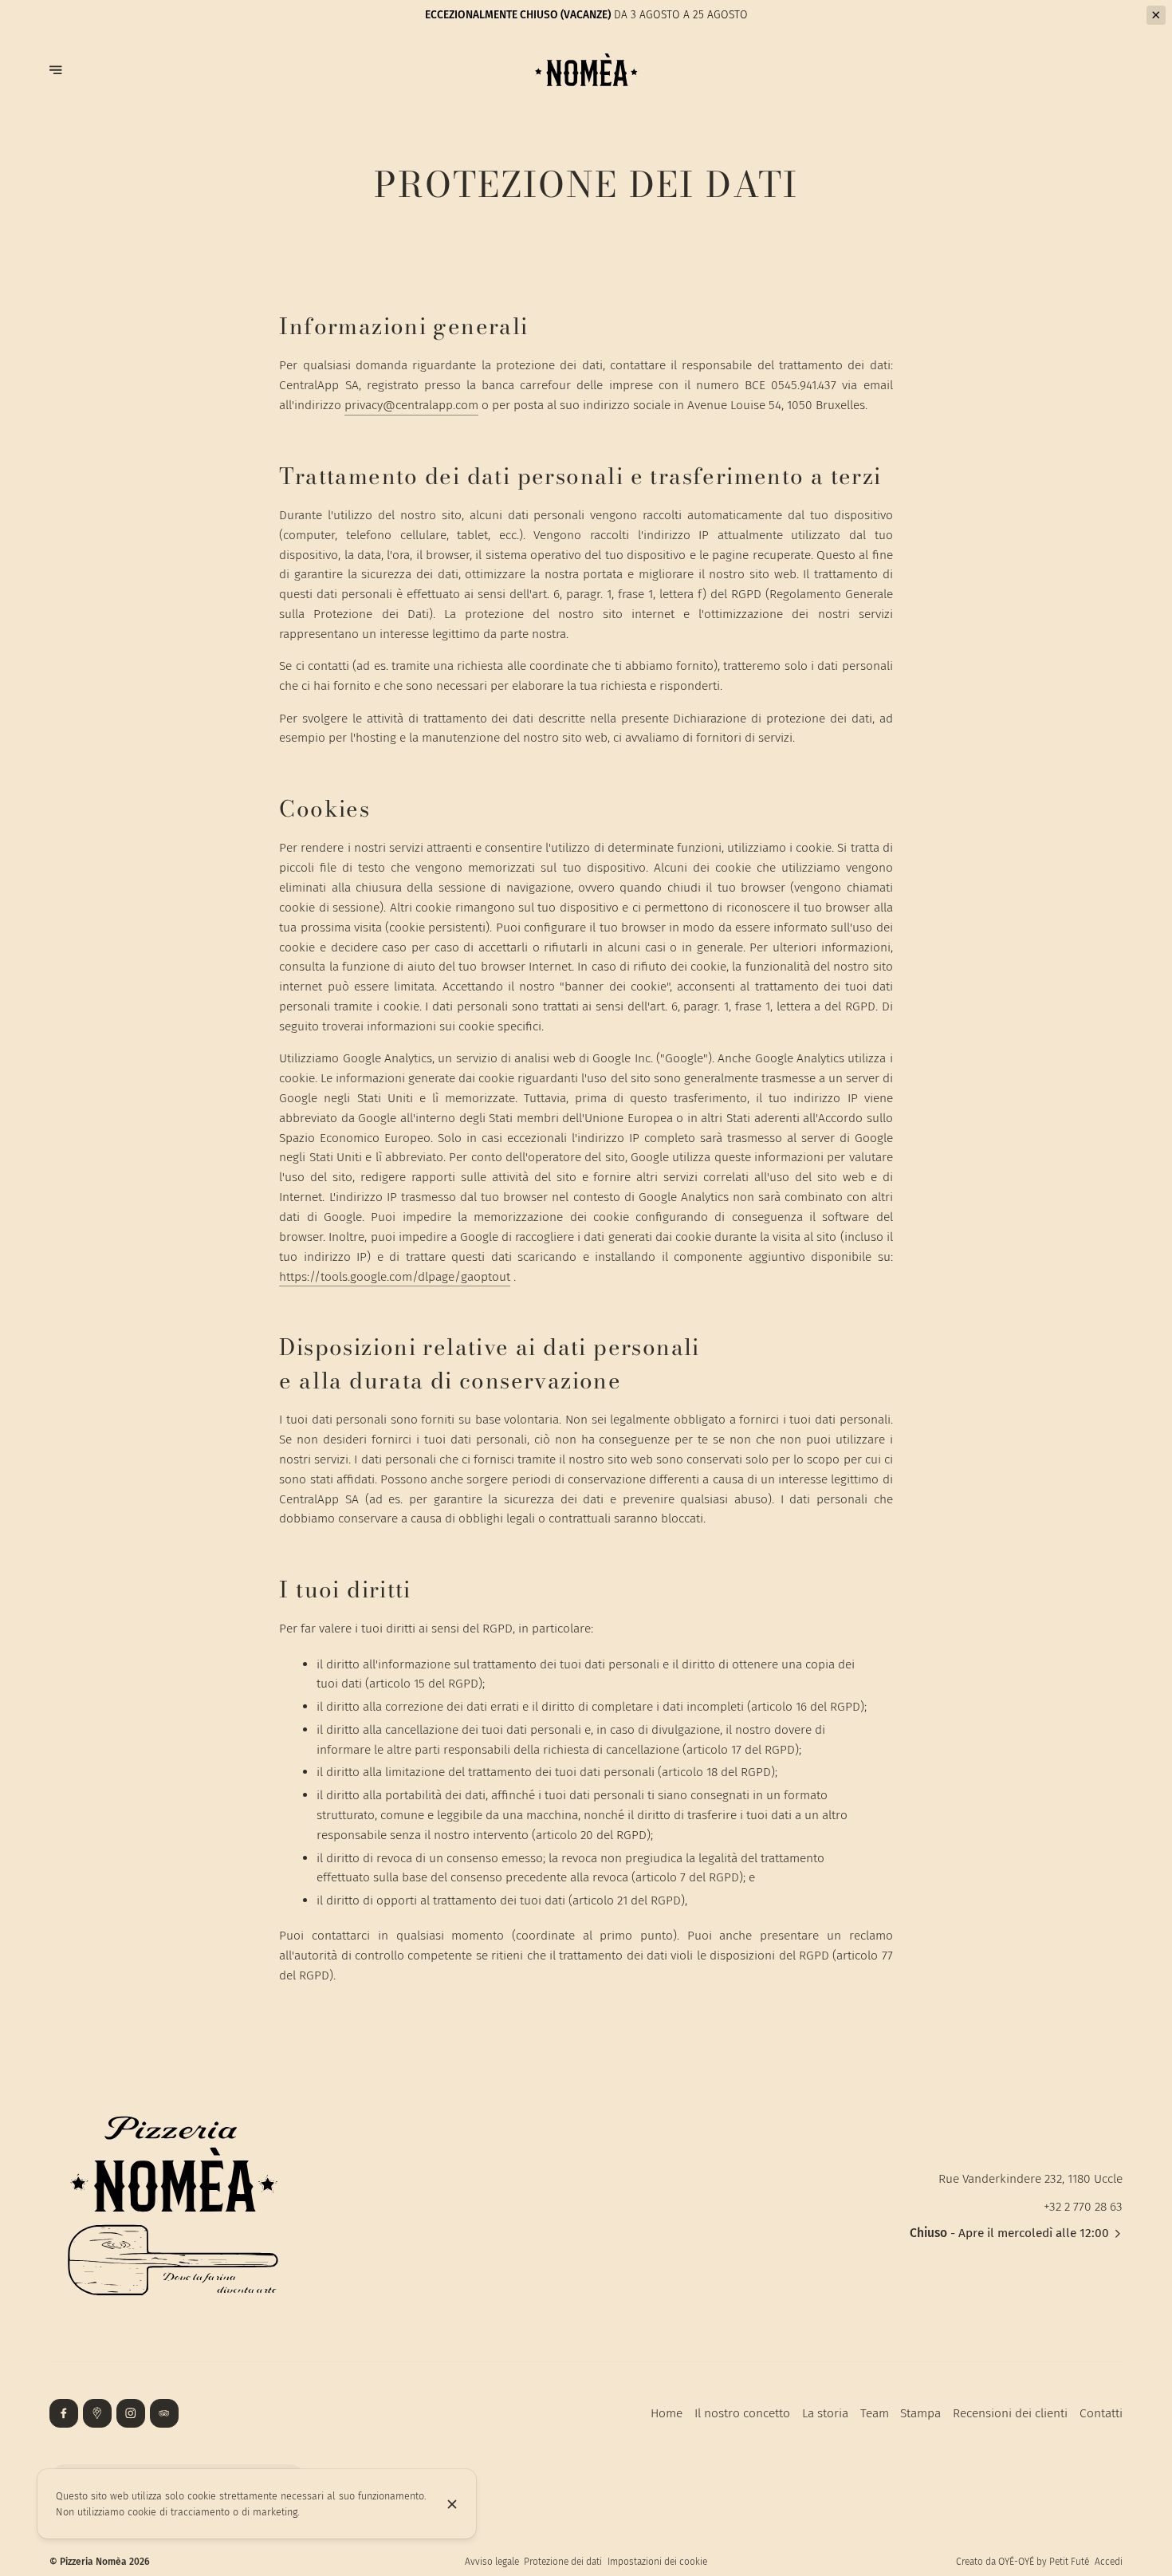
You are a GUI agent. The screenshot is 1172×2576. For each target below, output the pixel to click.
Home (667, 2413)
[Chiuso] (452, 2504)
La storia (825, 2413)
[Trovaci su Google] (97, 2413)
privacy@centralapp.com (411, 405)
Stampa (920, 2413)
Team (875, 2413)
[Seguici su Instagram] (131, 2413)
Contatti (1101, 2413)
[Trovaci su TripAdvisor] (164, 2413)
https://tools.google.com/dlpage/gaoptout (395, 1276)
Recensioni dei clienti (1010, 2413)
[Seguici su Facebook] (64, 2413)
